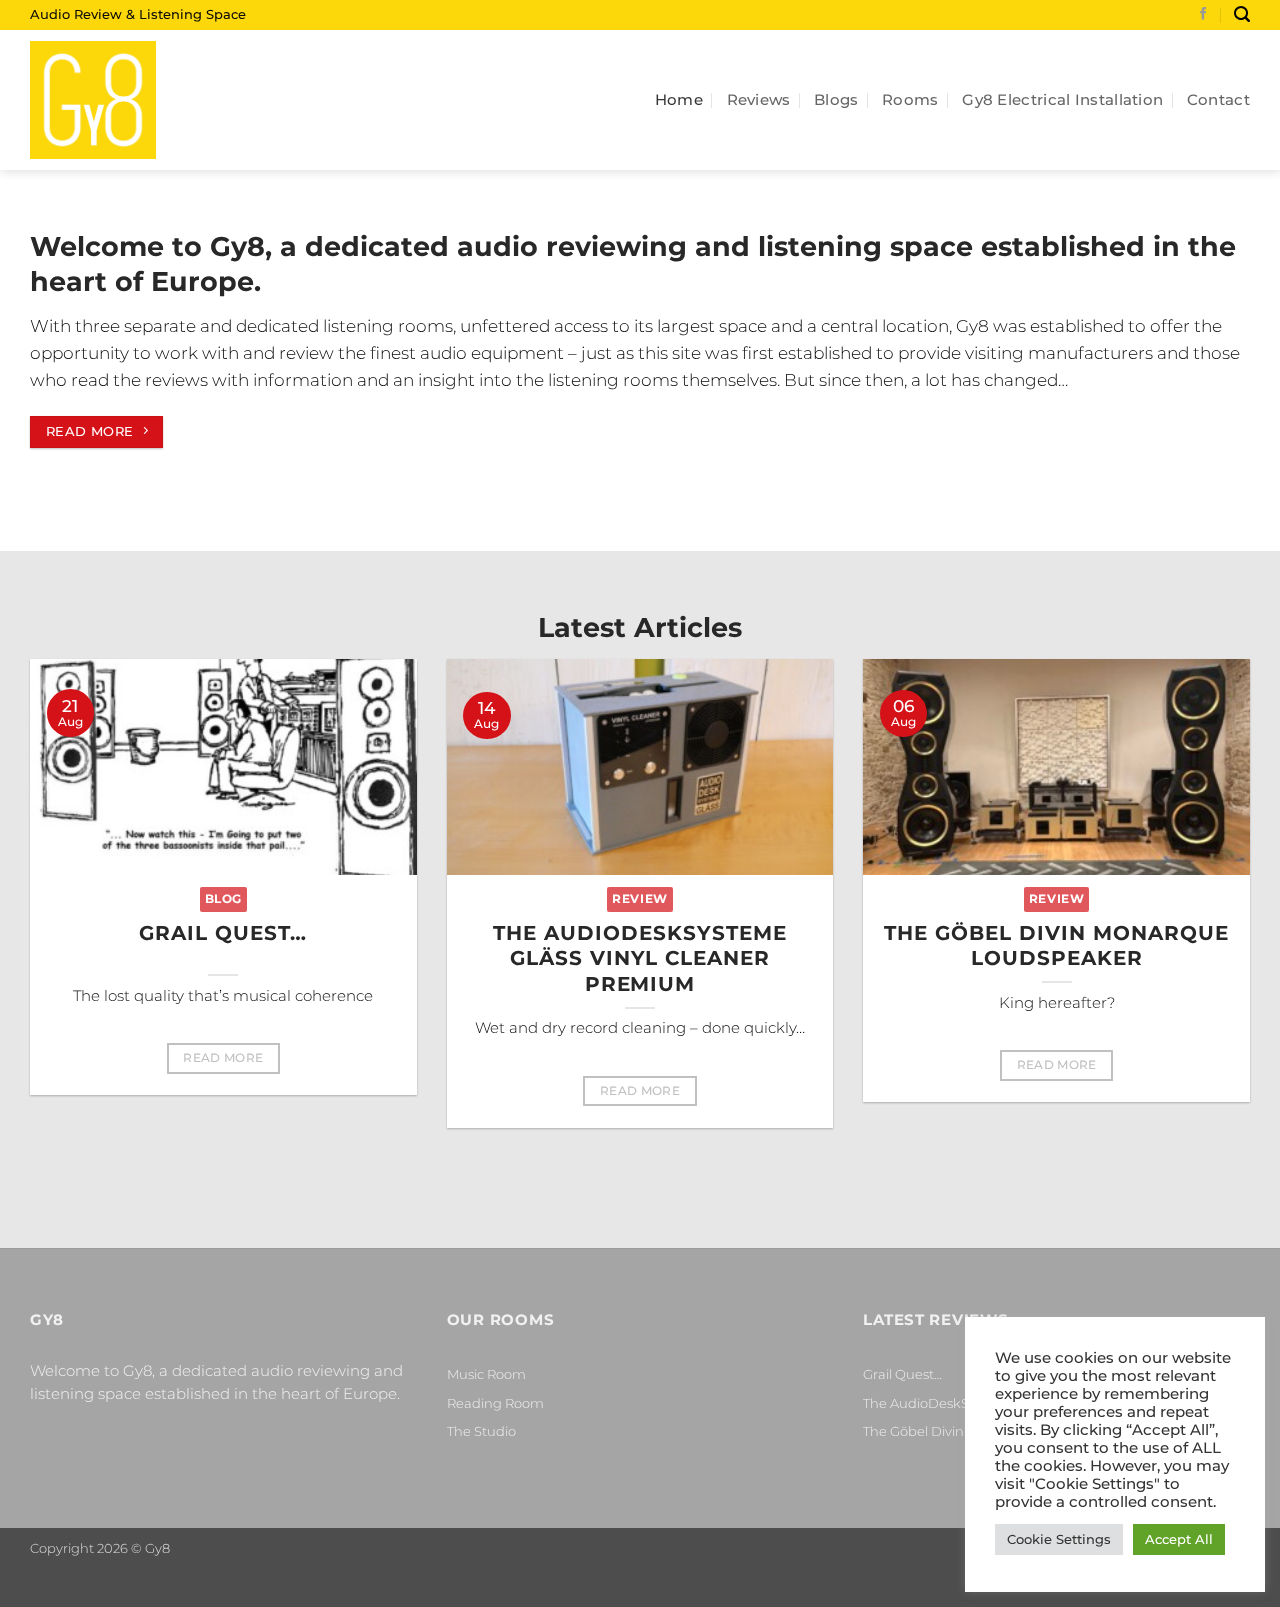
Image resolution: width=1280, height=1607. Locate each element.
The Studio (481, 1431)
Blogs (836, 99)
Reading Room (495, 1403)
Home (679, 99)
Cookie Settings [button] (1059, 1539)
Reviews (759, 99)
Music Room (486, 1374)
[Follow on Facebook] (1203, 15)
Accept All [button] (1179, 1539)
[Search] (1242, 14)
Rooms (910, 99)
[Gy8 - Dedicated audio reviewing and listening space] (130, 100)
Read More (223, 1057)
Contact (1218, 99)
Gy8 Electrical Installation (1062, 99)
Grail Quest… (223, 933)
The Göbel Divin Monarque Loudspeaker (1056, 946)
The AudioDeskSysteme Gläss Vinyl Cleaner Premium (640, 958)
